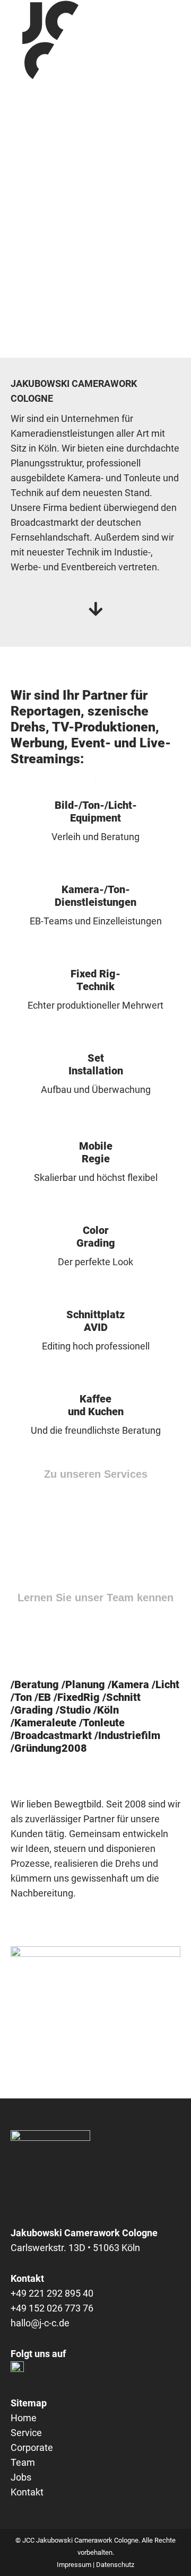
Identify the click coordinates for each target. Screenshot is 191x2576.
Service (26, 2433)
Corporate (32, 2447)
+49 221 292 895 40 (52, 2293)
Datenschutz (115, 2565)
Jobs (21, 2477)
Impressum (74, 2565)
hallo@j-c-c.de (40, 2323)
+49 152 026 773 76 (52, 2308)
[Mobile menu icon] (173, 40)
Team (23, 2462)
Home (24, 2418)
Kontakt (27, 2492)
